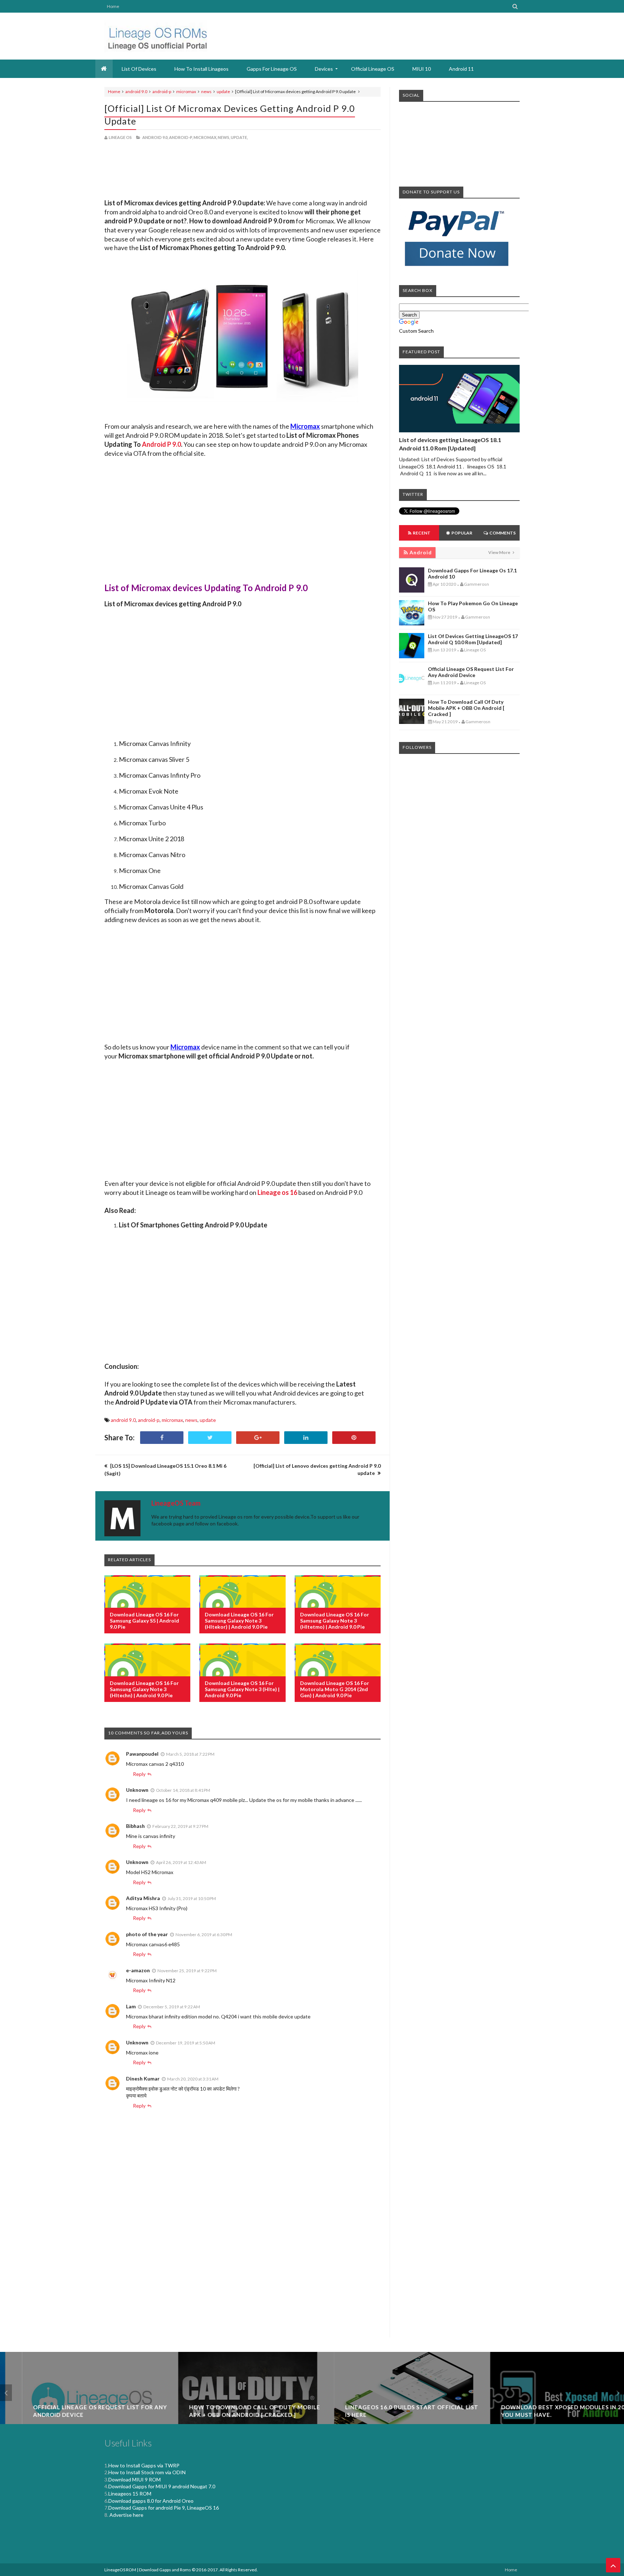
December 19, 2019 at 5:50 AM (186, 2043)
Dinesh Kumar (143, 2079)
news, (224, 137)
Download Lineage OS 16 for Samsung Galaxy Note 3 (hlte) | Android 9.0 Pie (242, 1689)
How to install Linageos (201, 69)
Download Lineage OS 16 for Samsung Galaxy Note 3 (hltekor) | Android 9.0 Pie (239, 1621)
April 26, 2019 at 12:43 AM (181, 1862)
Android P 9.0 (161, 444)
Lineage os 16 (277, 1192)
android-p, (181, 137)
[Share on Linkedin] (306, 1438)
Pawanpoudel (142, 1754)
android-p (162, 91)
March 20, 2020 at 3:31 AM (193, 2079)
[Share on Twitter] (210, 1438)
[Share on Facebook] (162, 1438)
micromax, (205, 137)
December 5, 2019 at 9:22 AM (172, 2007)
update (223, 91)
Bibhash (135, 1826)
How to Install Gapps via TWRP (144, 2465)
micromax (186, 91)
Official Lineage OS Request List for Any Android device (471, 672)
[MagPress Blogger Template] (156, 36)
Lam (131, 2006)
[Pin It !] (354, 1438)
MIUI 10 (422, 69)
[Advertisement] (242, 171)
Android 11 (461, 69)
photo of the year (147, 1934)
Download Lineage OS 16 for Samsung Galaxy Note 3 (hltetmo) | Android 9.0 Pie (335, 1621)
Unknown (137, 1790)
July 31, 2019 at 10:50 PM (192, 1898)
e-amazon (138, 1970)
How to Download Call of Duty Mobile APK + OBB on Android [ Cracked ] (466, 708)
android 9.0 (136, 91)
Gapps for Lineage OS (272, 69)
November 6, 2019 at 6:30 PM (204, 1935)
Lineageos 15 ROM (130, 2494)
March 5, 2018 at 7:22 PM (190, 1754)
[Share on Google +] (258, 1438)
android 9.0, (155, 137)
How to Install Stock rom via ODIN (147, 2472)
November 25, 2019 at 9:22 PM (187, 1971)
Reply (139, 1774)
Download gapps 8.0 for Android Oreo (151, 2501)
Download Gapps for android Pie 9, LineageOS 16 (164, 2508)
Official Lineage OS (373, 69)
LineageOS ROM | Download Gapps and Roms (148, 2570)
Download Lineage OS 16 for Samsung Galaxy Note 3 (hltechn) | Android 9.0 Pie (144, 1689)
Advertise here (126, 2515)
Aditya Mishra (143, 1898)
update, (239, 137)
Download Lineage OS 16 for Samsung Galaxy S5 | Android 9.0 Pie (144, 1621)
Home (113, 6)
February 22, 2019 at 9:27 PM (180, 1826)
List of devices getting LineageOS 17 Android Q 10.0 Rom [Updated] (473, 639)
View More (500, 552)
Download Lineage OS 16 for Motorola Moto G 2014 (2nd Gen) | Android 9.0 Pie (335, 1689)
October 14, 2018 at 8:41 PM (183, 1790)
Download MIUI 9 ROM (135, 2479)
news (206, 91)
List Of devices (139, 69)
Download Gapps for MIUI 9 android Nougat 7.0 (162, 2486)
